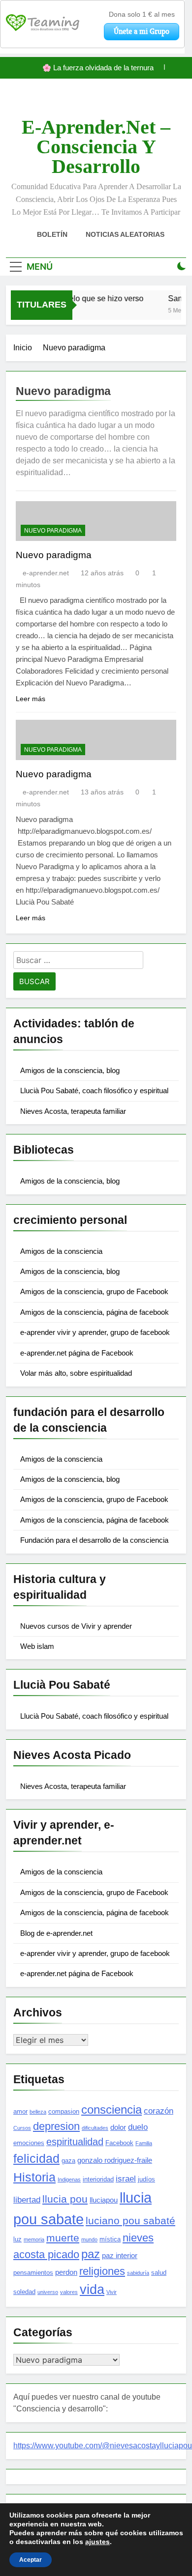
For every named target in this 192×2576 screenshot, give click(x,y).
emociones (29, 2143)
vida (92, 2290)
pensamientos (33, 2273)
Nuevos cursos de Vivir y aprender (76, 1626)
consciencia (112, 2109)
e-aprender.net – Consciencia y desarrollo (96, 147)
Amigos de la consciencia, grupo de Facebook (94, 1291)
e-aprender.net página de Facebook (77, 1353)
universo (48, 2292)
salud (159, 2273)
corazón (159, 2111)
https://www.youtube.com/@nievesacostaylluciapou (103, 2446)
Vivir (112, 2292)
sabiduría (138, 2273)
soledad (24, 2292)
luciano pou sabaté (130, 2221)
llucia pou (65, 2199)
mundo (89, 2239)
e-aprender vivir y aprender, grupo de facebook (95, 1332)
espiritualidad (75, 2142)
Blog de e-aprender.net (56, 1933)
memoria (34, 2239)
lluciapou (104, 2200)
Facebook (119, 2143)
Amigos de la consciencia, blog (70, 1070)
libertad (27, 2200)
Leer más (31, 699)
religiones (102, 2271)
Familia (144, 2143)
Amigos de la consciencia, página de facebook (95, 1312)
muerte (63, 2238)
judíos (146, 2179)
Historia (34, 2177)
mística (110, 2239)
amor (20, 2111)
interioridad (98, 2179)
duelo (138, 2127)
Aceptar (31, 2560)
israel (126, 2179)
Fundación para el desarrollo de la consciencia (94, 1540)
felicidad (36, 2158)
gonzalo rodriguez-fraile (115, 2160)
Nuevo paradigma (53, 531)
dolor (118, 2127)
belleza (38, 2112)
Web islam (37, 1646)
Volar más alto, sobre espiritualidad (76, 1373)
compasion (64, 2111)
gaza (68, 2161)
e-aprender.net (46, 573)
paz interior (120, 2255)
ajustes (97, 2542)
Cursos (22, 2128)
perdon (66, 2272)
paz (91, 2254)
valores (69, 2292)
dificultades (95, 2128)
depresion (56, 2126)
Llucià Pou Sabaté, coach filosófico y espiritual (94, 1090)
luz (17, 2239)
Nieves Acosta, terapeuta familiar (73, 1111)
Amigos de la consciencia (61, 1251)
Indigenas (69, 2180)
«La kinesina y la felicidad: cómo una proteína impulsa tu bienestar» (95, 69)
